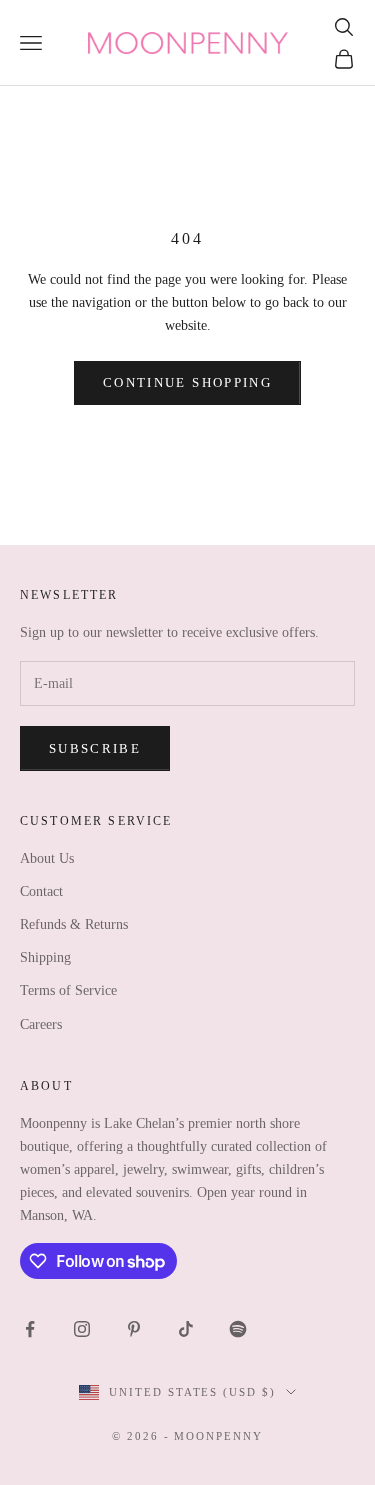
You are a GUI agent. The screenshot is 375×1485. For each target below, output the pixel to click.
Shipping (45, 957)
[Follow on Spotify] (238, 1329)
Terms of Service (68, 990)
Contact (41, 891)
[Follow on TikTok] (186, 1329)
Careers (41, 1024)
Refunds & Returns (74, 924)
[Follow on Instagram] (82, 1329)
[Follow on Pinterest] (134, 1329)
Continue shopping (187, 382)
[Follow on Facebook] (30, 1329)
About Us (47, 858)
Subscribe (95, 748)
